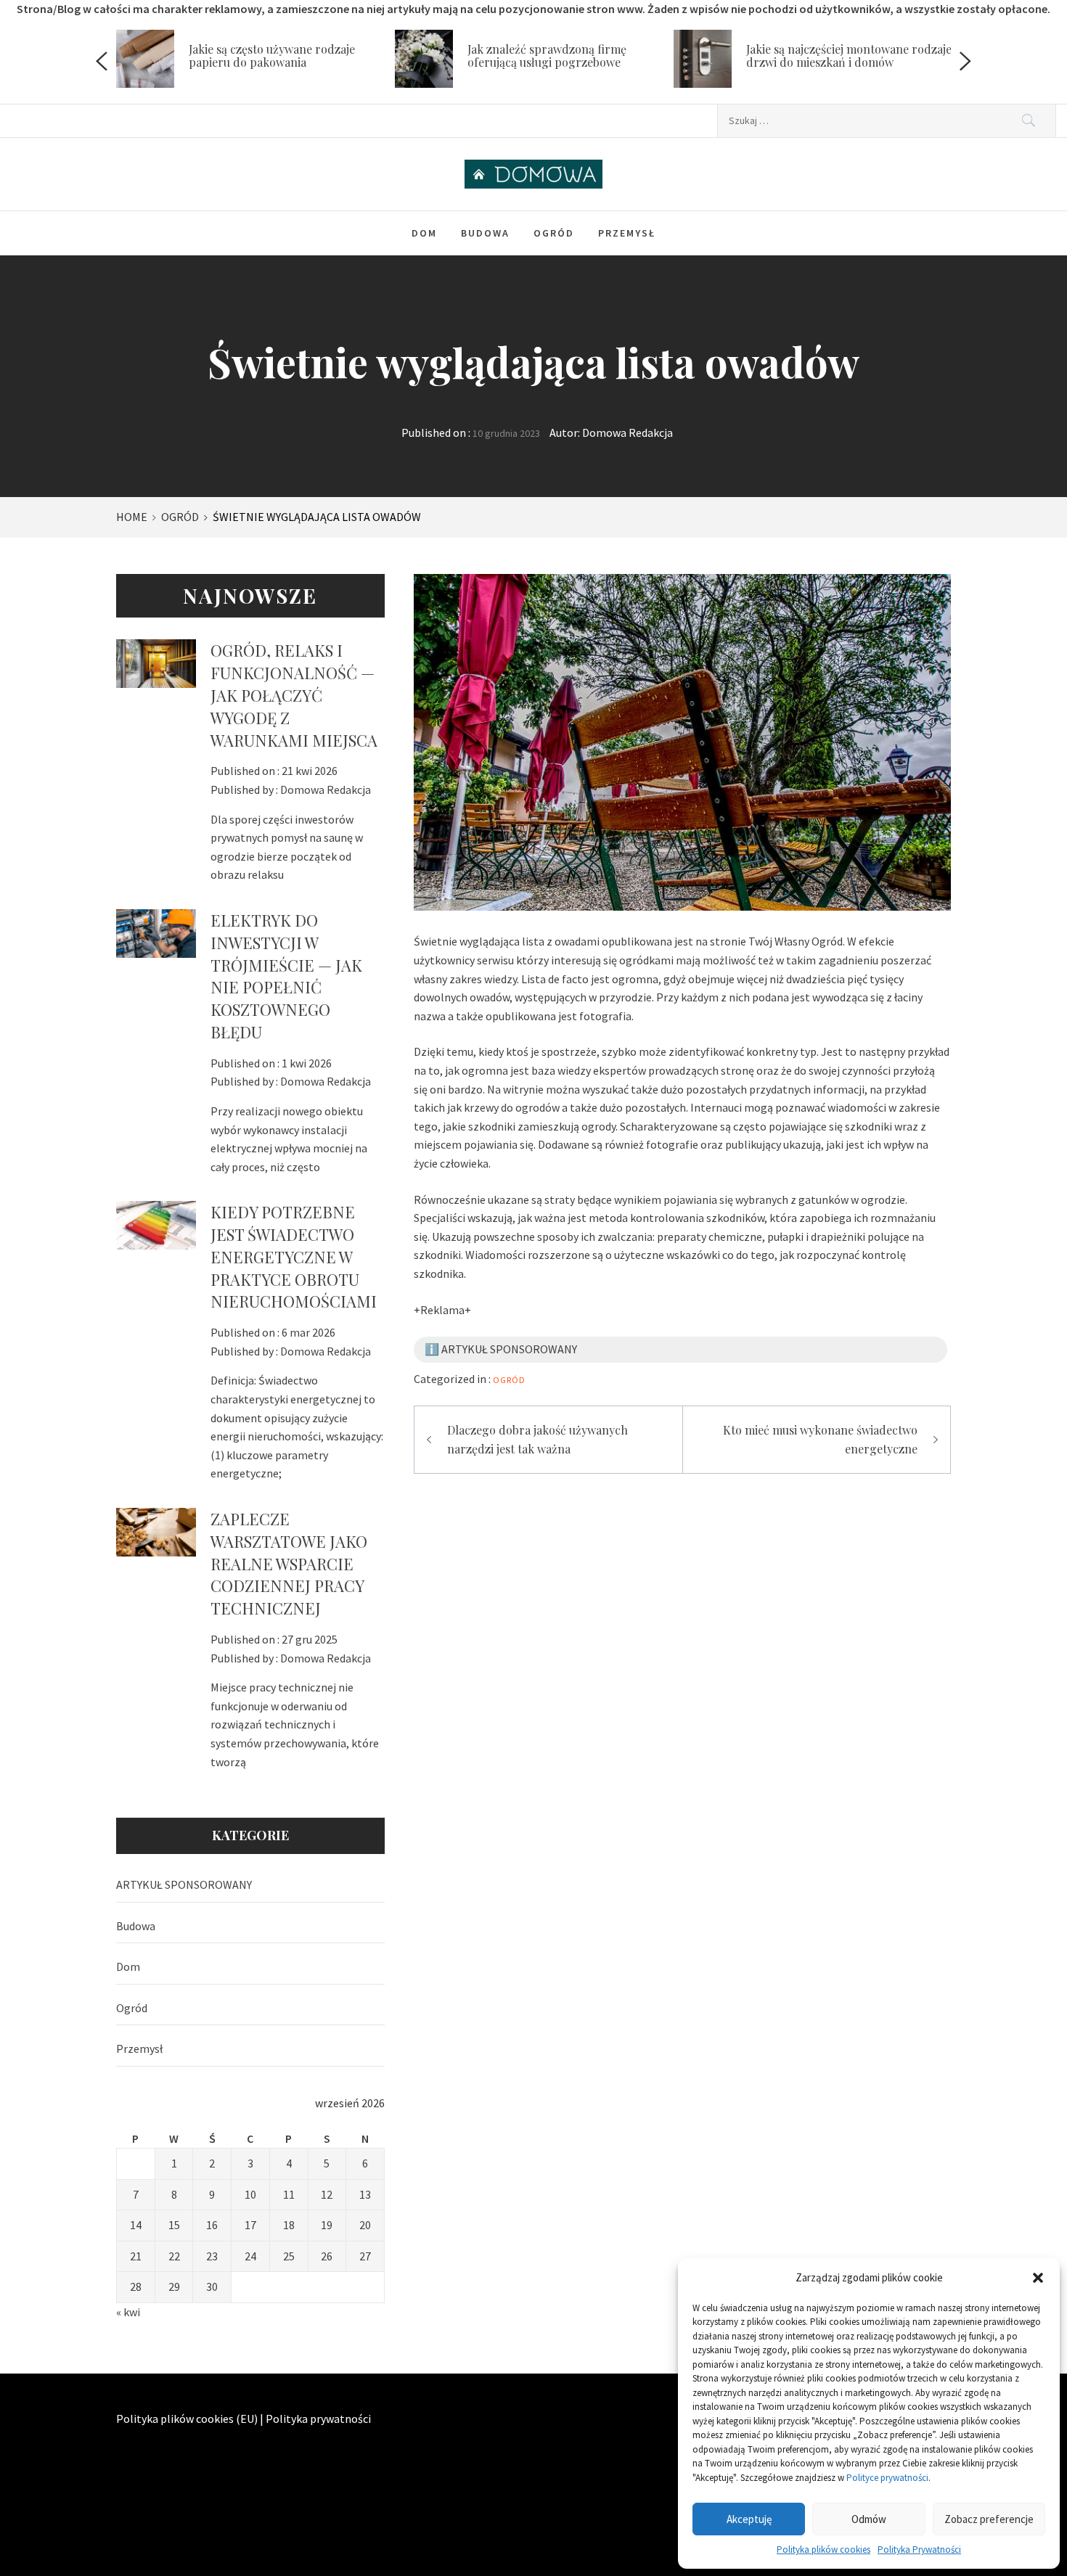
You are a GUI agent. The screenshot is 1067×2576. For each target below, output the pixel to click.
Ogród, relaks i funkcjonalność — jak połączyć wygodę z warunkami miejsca (294, 695)
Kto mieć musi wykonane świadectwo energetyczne (820, 1439)
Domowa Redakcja (627, 432)
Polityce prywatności (887, 2478)
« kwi (128, 2312)
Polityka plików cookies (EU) (187, 2419)
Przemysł (627, 233)
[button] (1038, 2278)
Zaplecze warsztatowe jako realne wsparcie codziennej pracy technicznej (289, 1563)
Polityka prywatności (318, 2419)
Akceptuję (749, 2519)
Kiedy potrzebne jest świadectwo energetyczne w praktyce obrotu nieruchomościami (294, 1256)
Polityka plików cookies (823, 2550)
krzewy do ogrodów (512, 1107)
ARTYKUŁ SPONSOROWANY (184, 1884)
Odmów (869, 2519)
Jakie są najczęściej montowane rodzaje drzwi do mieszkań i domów (849, 56)
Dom (424, 233)
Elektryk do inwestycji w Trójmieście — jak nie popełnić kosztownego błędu (286, 976)
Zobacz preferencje (989, 2519)
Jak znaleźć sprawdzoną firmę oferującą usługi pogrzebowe (547, 56)
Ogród (554, 233)
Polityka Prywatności (919, 2550)
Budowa (485, 233)
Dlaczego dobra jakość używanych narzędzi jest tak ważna (537, 1439)
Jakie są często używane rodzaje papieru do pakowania (272, 56)
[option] (255, 62)
